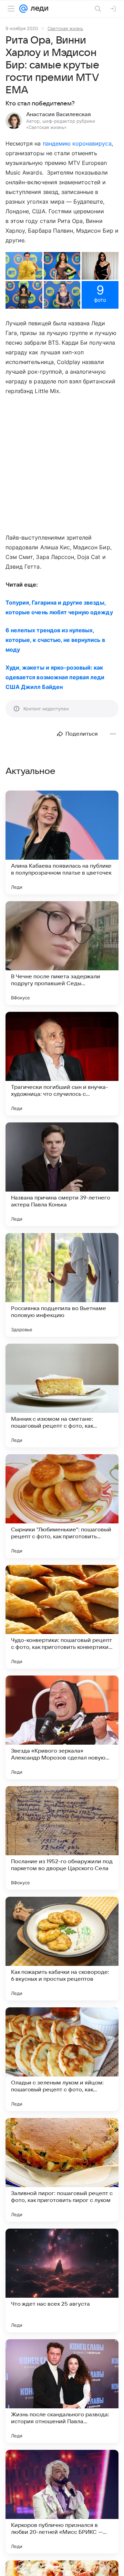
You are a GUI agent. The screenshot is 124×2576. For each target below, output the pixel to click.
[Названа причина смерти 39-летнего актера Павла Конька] (62, 1174)
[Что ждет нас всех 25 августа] (62, 2280)
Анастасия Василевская (59, 114)
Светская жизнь (65, 28)
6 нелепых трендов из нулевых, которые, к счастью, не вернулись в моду (55, 640)
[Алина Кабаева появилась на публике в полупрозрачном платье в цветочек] (62, 842)
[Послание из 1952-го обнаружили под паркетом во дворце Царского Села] (62, 1838)
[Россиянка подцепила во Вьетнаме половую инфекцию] (62, 1285)
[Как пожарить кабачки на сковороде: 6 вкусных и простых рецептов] (62, 1949)
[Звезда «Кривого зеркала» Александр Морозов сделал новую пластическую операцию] (62, 1727)
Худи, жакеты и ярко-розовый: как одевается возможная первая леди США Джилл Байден (55, 677)
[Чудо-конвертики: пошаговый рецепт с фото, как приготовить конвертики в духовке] (62, 1617)
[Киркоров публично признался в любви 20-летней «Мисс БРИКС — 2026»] (62, 2502)
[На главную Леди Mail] (38, 9)
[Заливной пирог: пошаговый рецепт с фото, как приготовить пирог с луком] (62, 2170)
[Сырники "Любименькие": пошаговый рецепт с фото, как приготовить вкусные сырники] (62, 1506)
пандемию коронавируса (77, 143)
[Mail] (23, 9)
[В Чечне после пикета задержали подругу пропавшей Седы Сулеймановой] (62, 953)
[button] (24, 266)
